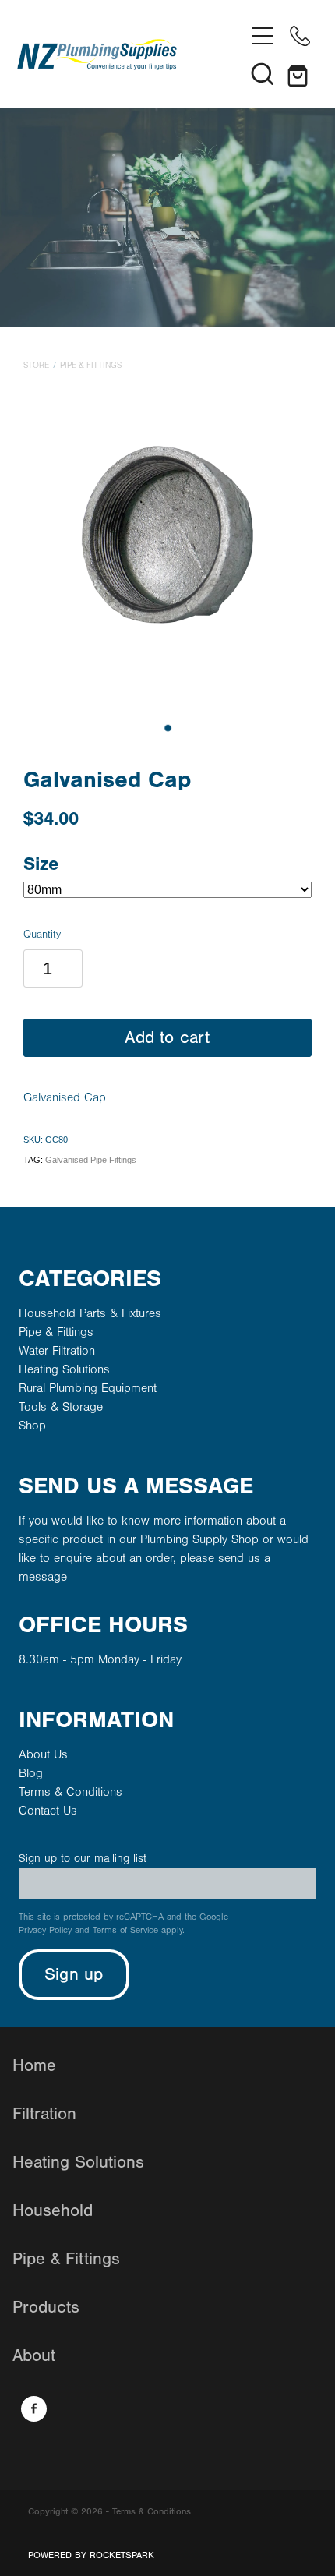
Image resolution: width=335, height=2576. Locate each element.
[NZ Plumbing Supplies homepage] (130, 55)
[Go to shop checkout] (300, 73)
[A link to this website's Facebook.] (34, 2409)
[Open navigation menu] (263, 36)
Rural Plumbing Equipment (88, 1388)
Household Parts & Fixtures (90, 1313)
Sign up (74, 1975)
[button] (263, 73)
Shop (32, 1426)
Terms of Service (125, 1930)
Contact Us (48, 1811)
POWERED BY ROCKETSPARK (91, 2555)
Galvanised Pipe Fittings (91, 1160)
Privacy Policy (45, 1930)
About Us (43, 1754)
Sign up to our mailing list (83, 1859)
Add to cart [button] (167, 1038)
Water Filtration (57, 1351)
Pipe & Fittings (91, 366)
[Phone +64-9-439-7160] (300, 36)
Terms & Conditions (71, 1792)
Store (36, 366)
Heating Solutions (64, 1369)
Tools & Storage (61, 1407)
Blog (31, 1773)
